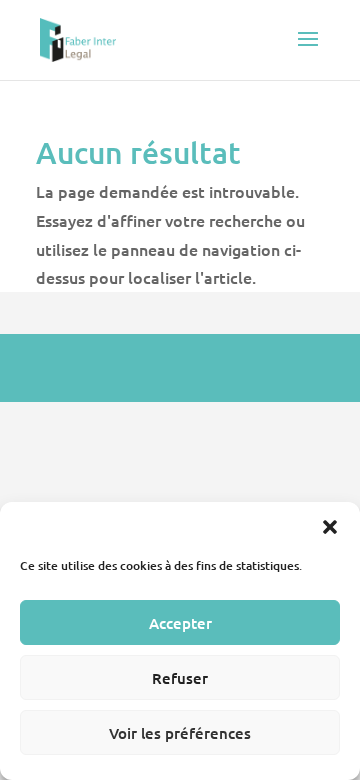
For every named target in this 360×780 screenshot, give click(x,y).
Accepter (180, 623)
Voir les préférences (180, 733)
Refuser (180, 678)
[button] (330, 527)
